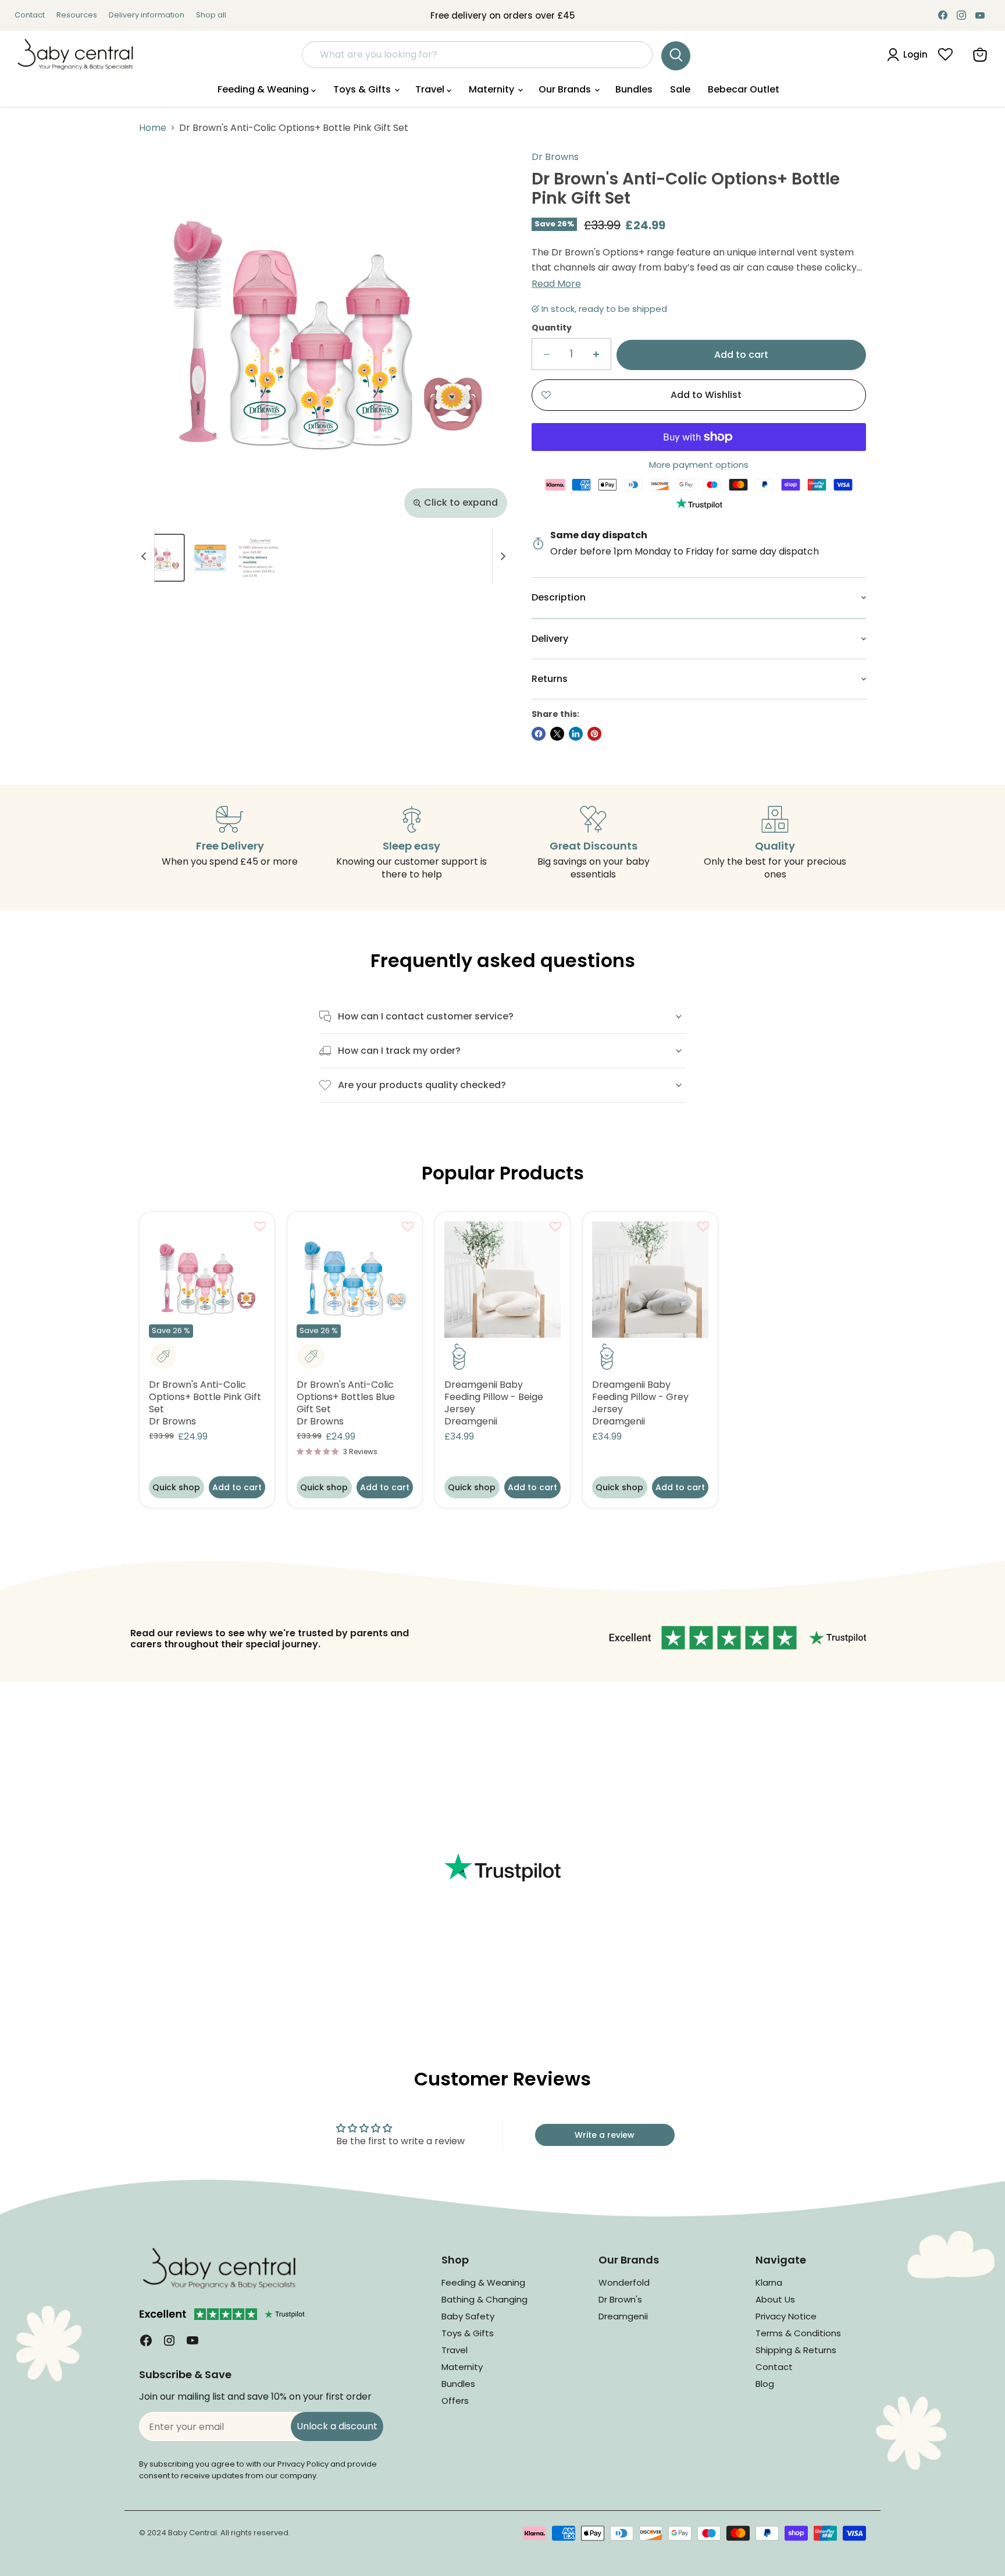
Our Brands (566, 89)
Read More (556, 284)
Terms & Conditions (798, 2333)
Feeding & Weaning (264, 89)
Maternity (493, 89)
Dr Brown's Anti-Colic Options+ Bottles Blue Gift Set (346, 1397)
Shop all (211, 15)
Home (153, 128)
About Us (775, 2299)
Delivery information (147, 15)
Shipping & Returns (796, 2350)
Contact (30, 15)
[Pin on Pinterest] (594, 734)
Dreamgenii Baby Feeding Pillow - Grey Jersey (640, 1397)
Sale (680, 89)
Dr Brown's (620, 2299)
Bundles (634, 89)
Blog (765, 2384)
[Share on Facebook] (539, 734)
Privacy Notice (786, 2316)
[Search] (676, 56)
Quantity (552, 328)
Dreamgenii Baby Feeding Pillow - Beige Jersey (494, 1397)
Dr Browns (555, 157)
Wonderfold (624, 2282)
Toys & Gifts (363, 89)
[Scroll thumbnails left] (145, 557)
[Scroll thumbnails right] (501, 557)
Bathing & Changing (484, 2299)
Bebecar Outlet (744, 89)
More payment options (699, 465)
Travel (431, 89)
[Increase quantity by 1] (596, 354)
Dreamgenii (471, 1421)
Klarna (769, 2282)
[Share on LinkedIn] (576, 734)
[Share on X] (557, 734)
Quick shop (176, 1487)
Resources (77, 15)
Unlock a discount (337, 2426)
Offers (455, 2401)
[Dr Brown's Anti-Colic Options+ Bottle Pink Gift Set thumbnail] (161, 558)
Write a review (605, 2135)
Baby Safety (468, 2316)
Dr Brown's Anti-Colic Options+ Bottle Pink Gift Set (205, 1397)
